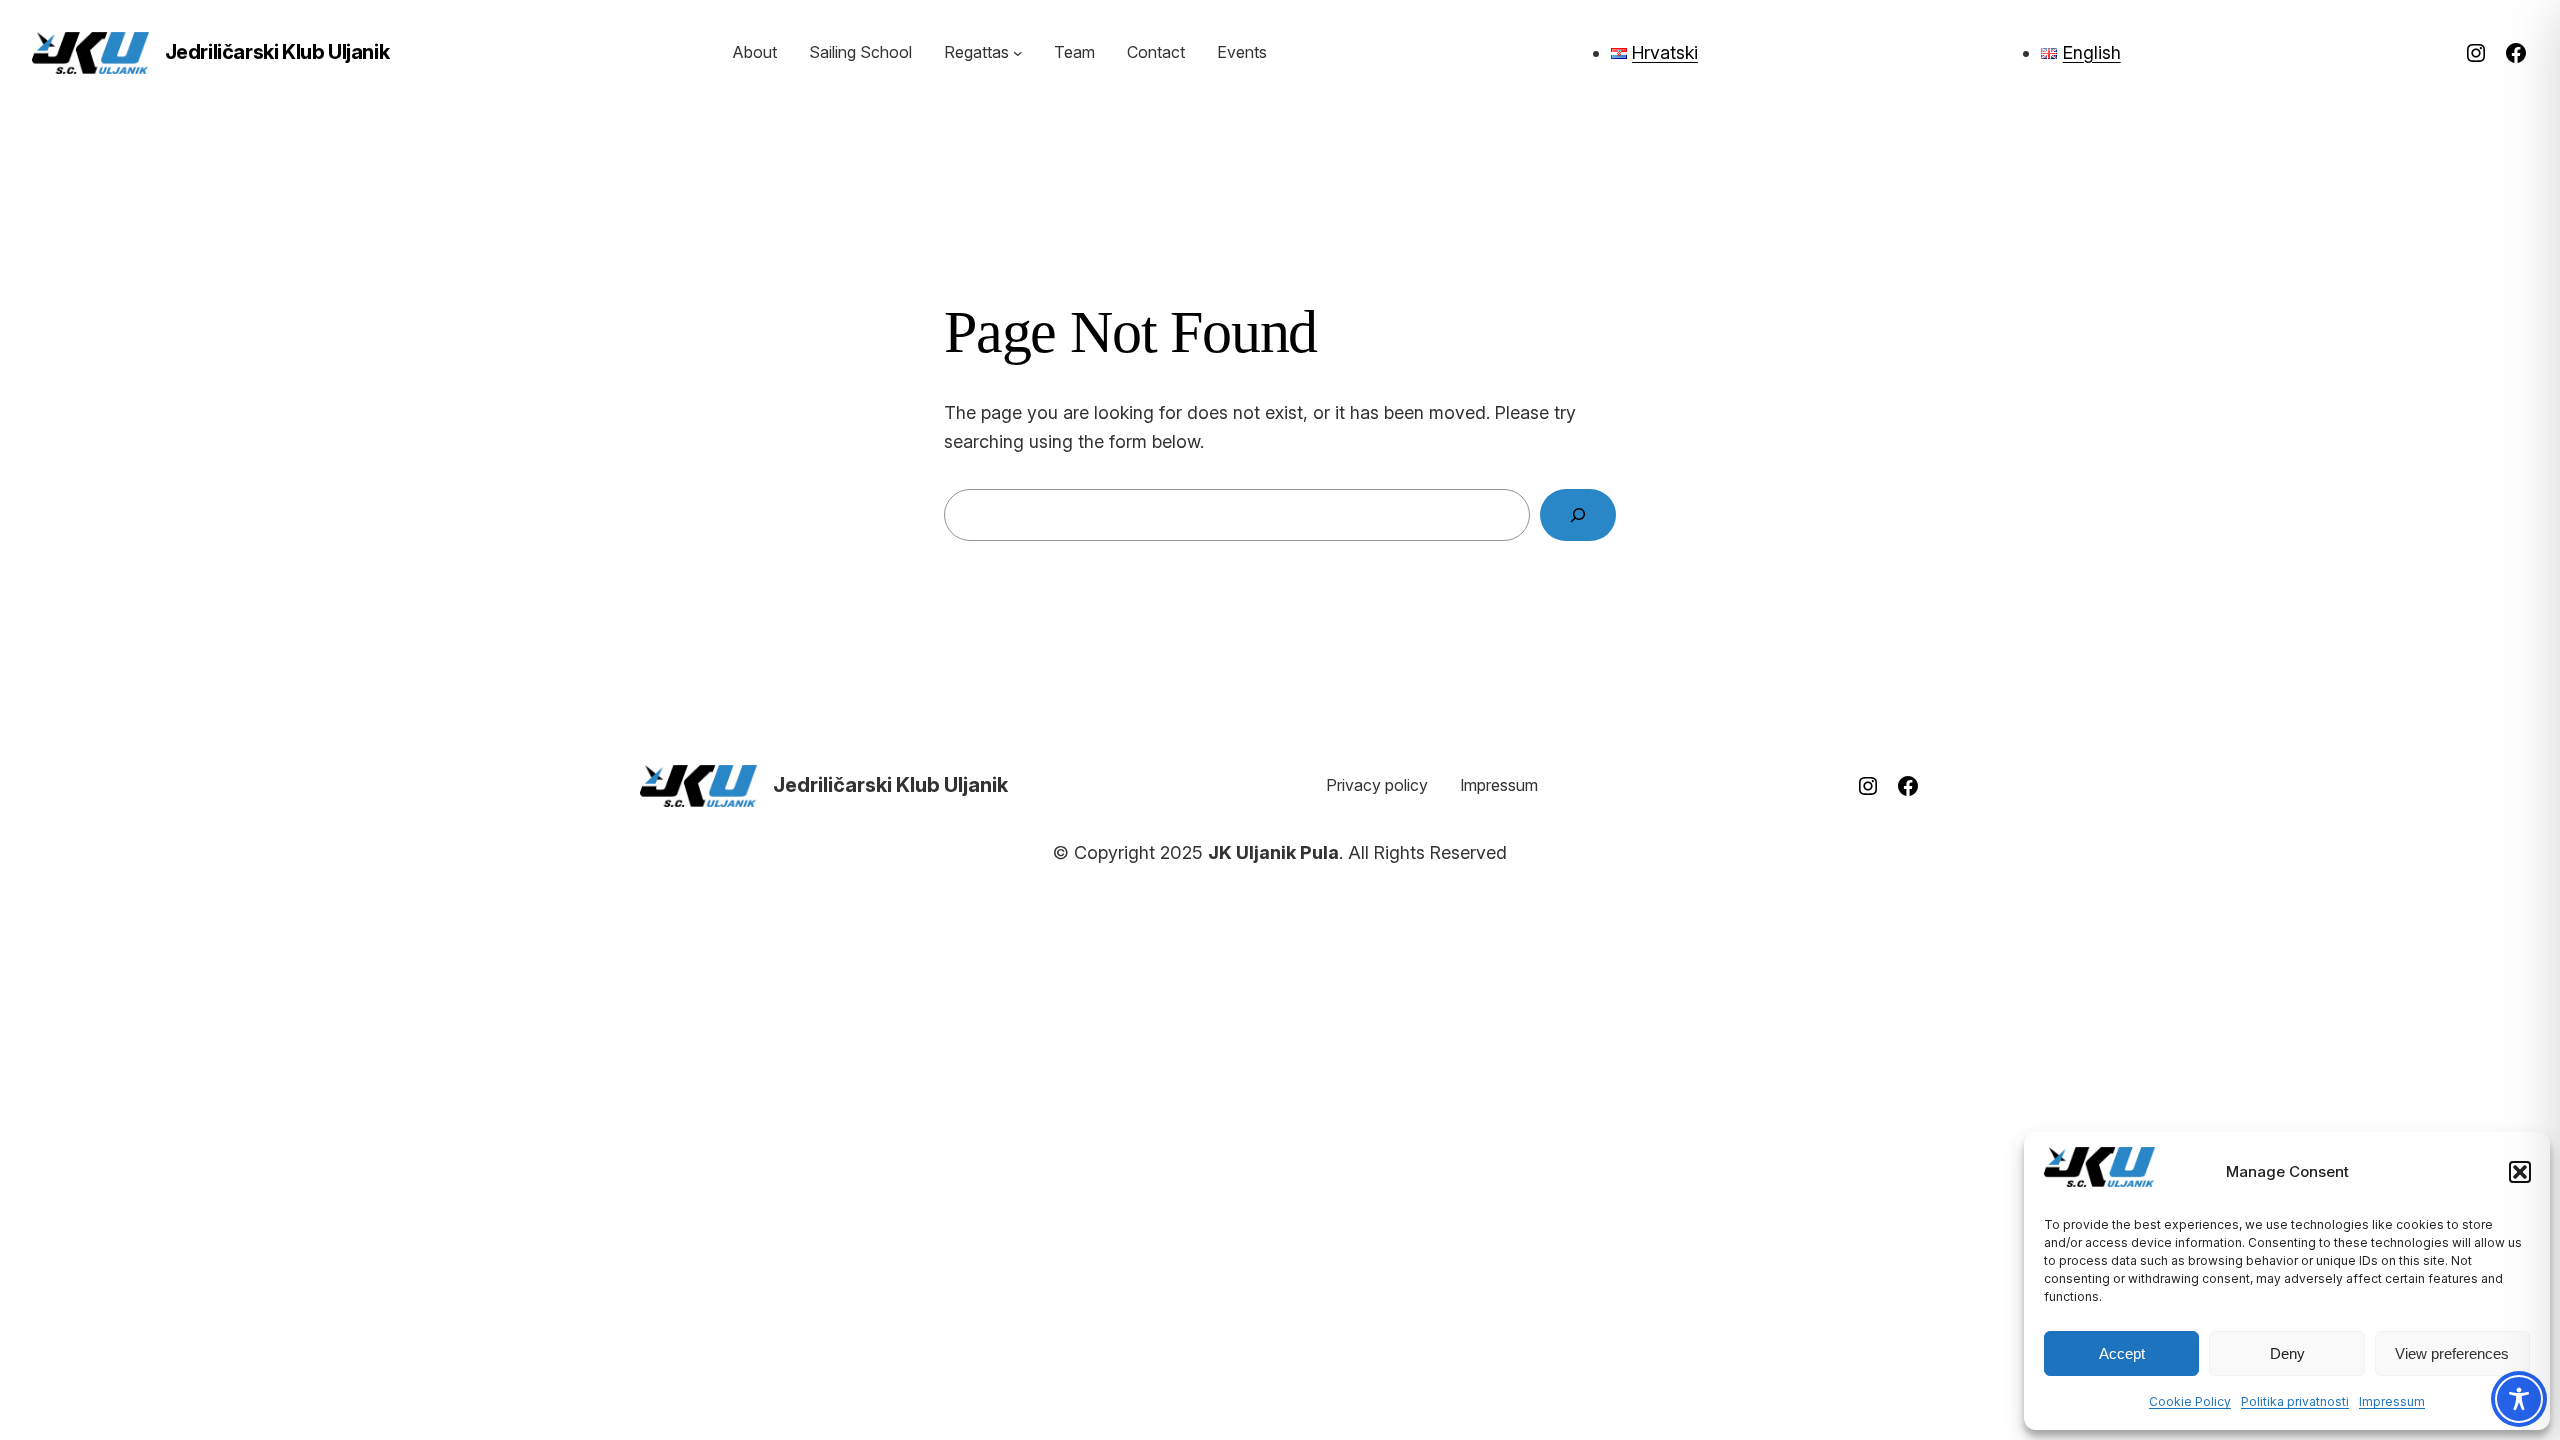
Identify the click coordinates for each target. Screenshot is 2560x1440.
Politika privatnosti (2295, 1401)
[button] (2520, 1172)
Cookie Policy (2190, 1401)
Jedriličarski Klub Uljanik (277, 52)
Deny (2287, 1353)
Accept (2122, 1353)
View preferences (2452, 1353)
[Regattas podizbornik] (1018, 53)
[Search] (1578, 515)
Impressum (2392, 1401)
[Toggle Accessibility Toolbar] (2519, 1399)
